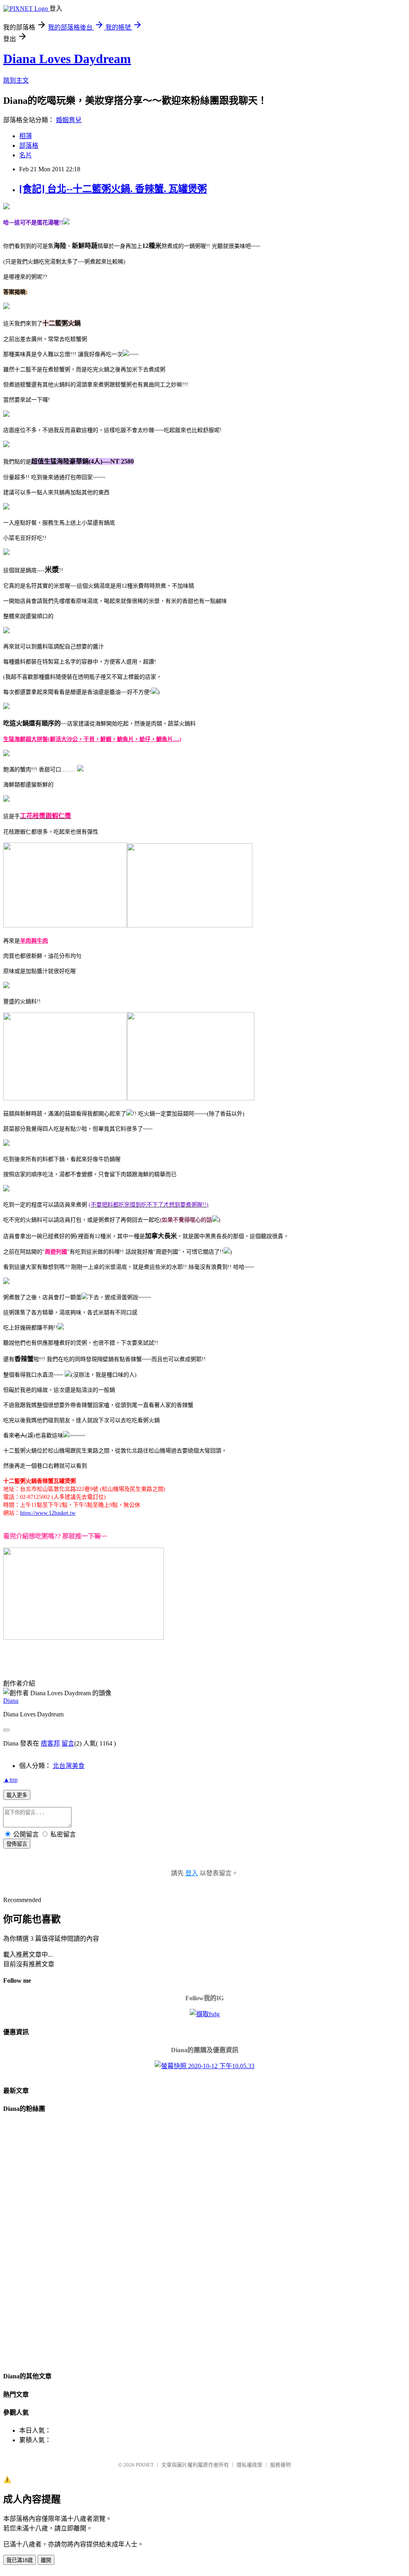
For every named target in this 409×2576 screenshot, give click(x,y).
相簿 (26, 136)
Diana (11, 1701)
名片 (26, 155)
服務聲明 (280, 2465)
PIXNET (145, 2465)
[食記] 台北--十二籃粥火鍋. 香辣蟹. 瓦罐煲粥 (113, 189)
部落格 (29, 146)
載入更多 (17, 1795)
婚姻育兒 (69, 120)
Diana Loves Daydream (67, 59)
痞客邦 (50, 1743)
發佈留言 (17, 1844)
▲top (10, 1780)
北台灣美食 (69, 1766)
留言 (68, 1743)
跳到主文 (16, 80)
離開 (46, 2560)
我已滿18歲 (20, 2560)
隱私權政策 (249, 2465)
